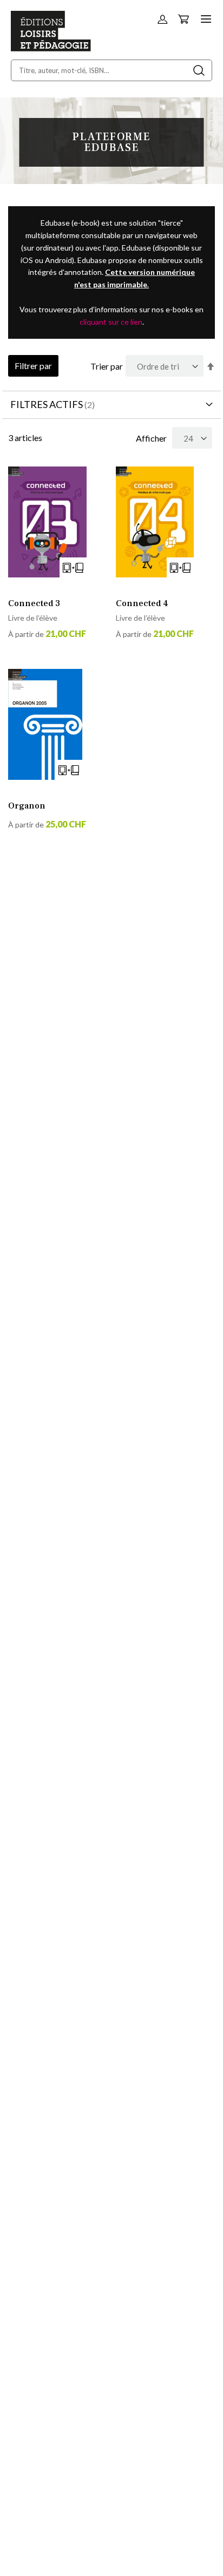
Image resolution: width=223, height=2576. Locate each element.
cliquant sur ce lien (111, 322)
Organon (27, 806)
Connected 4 (142, 603)
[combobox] (111, 70)
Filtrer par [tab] (33, 366)
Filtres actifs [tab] (47, 404)
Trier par (107, 366)
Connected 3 (34, 603)
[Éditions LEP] (51, 48)
